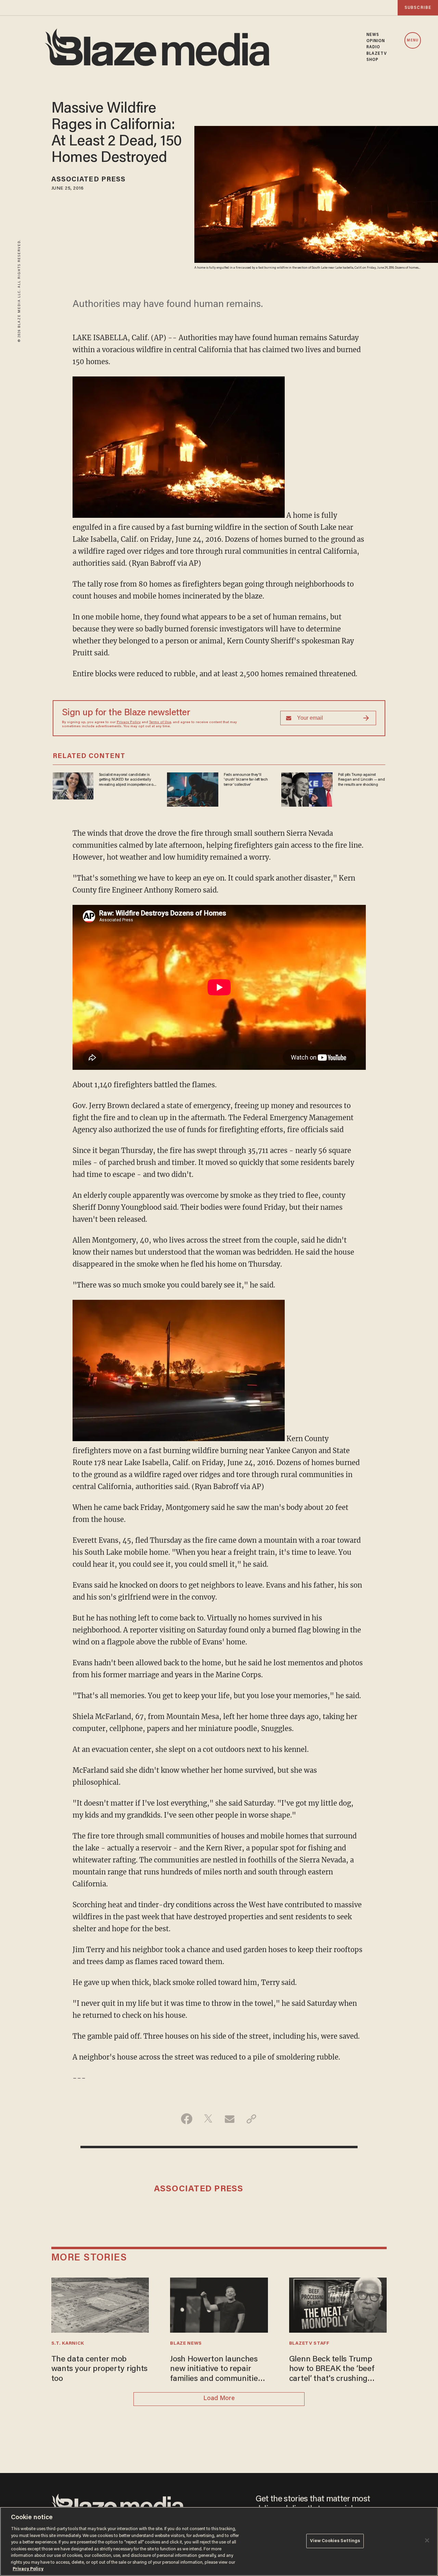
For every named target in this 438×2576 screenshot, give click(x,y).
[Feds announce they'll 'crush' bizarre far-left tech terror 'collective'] (193, 789)
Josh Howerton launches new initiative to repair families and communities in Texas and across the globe (216, 2370)
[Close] (427, 2540)
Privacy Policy (129, 722)
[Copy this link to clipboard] (251, 2119)
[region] (219, 2541)
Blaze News (186, 2344)
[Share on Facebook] (187, 2119)
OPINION (376, 41)
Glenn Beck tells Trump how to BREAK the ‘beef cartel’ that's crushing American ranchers (332, 2370)
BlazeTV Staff (309, 2344)
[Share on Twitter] (208, 2119)
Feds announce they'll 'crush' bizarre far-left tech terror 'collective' (246, 780)
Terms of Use (160, 722)
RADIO (373, 47)
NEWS (373, 35)
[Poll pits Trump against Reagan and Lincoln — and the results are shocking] (307, 789)
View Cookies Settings (335, 2541)
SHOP (372, 60)
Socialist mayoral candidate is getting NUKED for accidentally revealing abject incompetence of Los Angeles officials (127, 780)
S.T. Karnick (68, 2344)
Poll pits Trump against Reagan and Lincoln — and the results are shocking (362, 780)
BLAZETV (377, 54)
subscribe (418, 8)
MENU (413, 41)
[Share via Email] (230, 2119)
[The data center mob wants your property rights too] (100, 2304)
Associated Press (89, 180)
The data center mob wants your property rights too (100, 2369)
